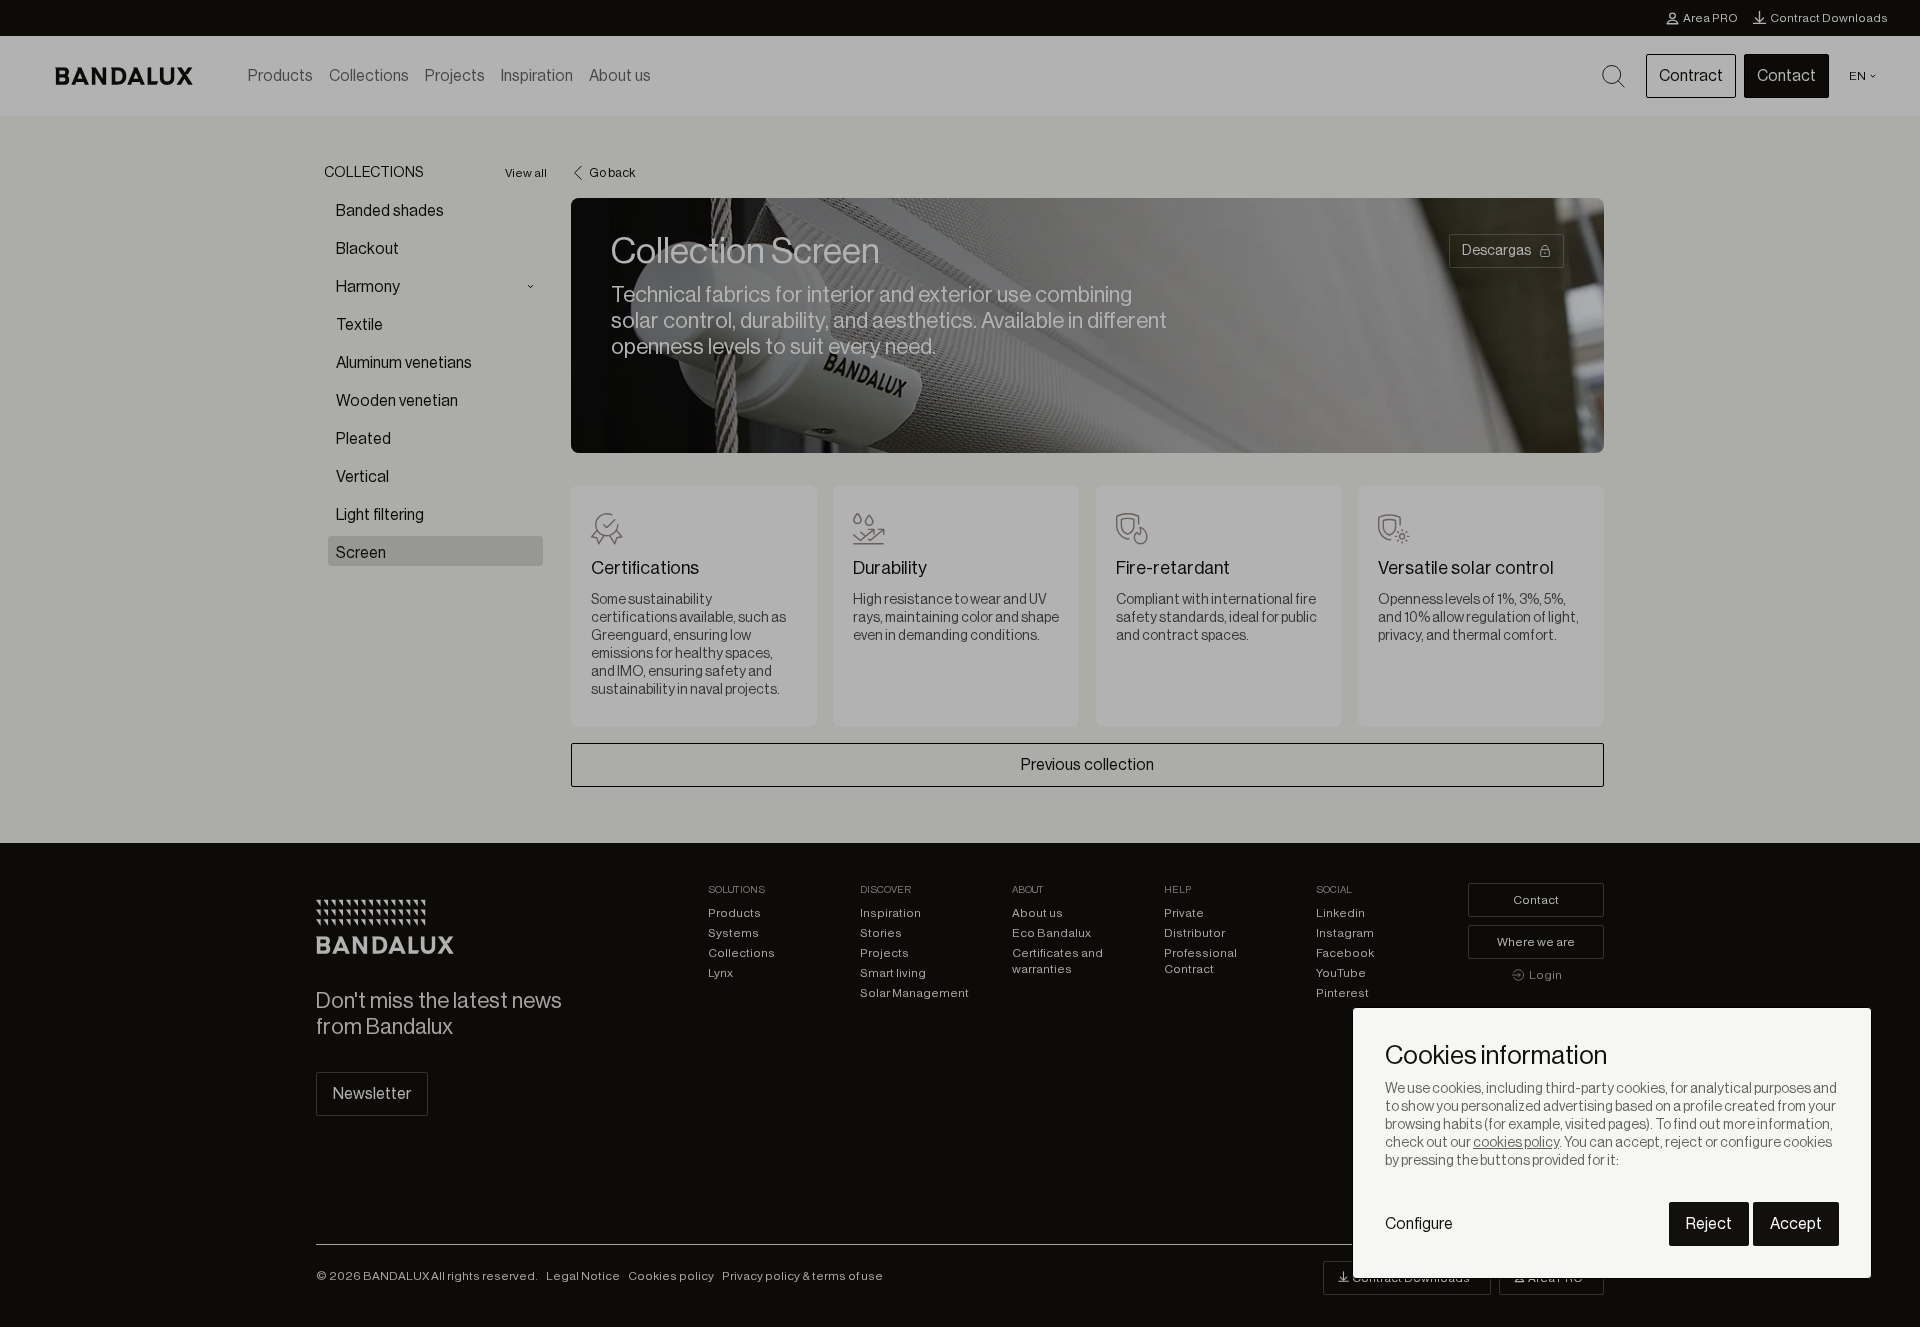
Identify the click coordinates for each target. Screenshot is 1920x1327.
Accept (1796, 1224)
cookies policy (1516, 1143)
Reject (1709, 1224)
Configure (1419, 1224)
